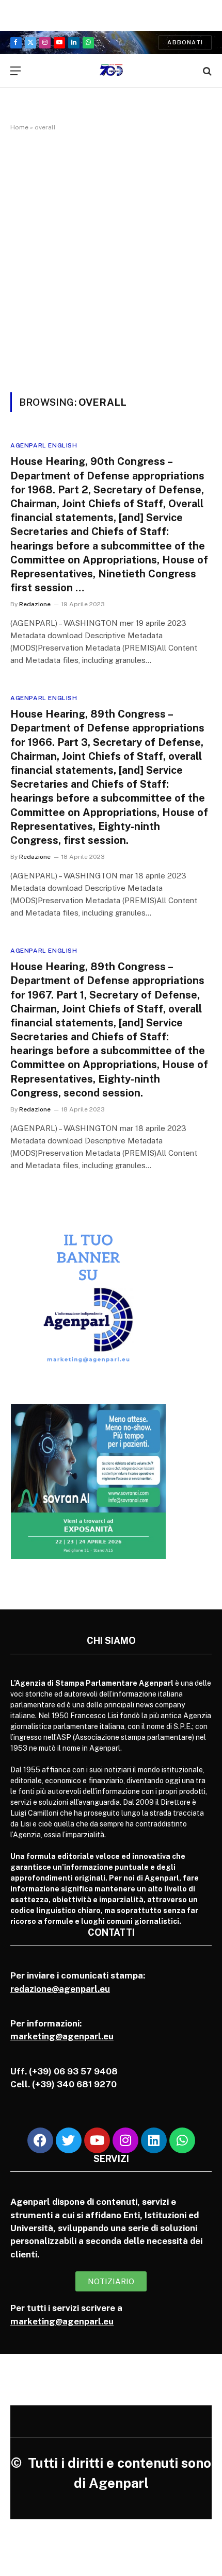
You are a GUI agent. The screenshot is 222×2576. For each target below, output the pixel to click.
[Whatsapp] (182, 2140)
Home (19, 127)
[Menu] (15, 71)
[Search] (206, 71)
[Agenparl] (111, 71)
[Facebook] (40, 2140)
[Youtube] (97, 2140)
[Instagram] (125, 2140)
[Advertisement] (111, 260)
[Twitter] (69, 2140)
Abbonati (185, 42)
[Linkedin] (154, 2140)
